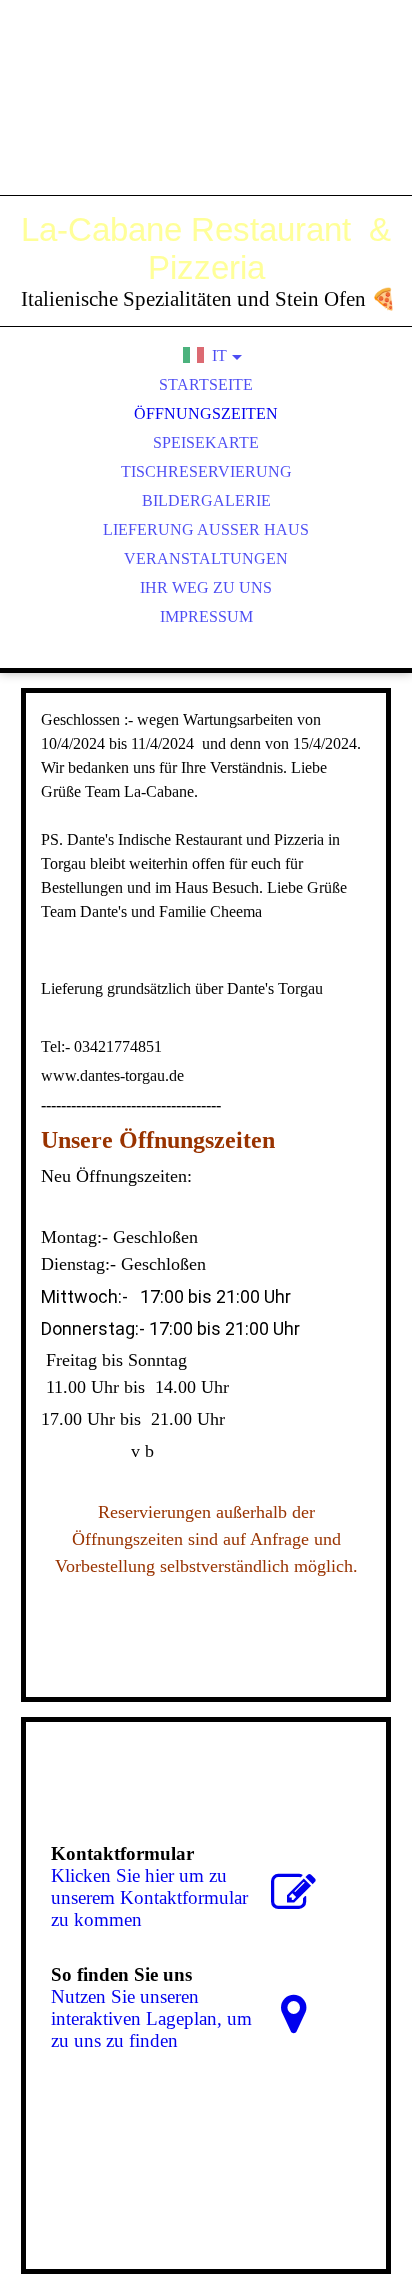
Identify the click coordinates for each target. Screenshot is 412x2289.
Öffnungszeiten (206, 413)
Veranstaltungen (206, 558)
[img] (206, 120)
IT (219, 355)
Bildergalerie (206, 500)
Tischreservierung (206, 471)
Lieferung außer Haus (206, 529)
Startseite (206, 384)
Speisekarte (206, 442)
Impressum (206, 616)
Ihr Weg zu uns (206, 587)
